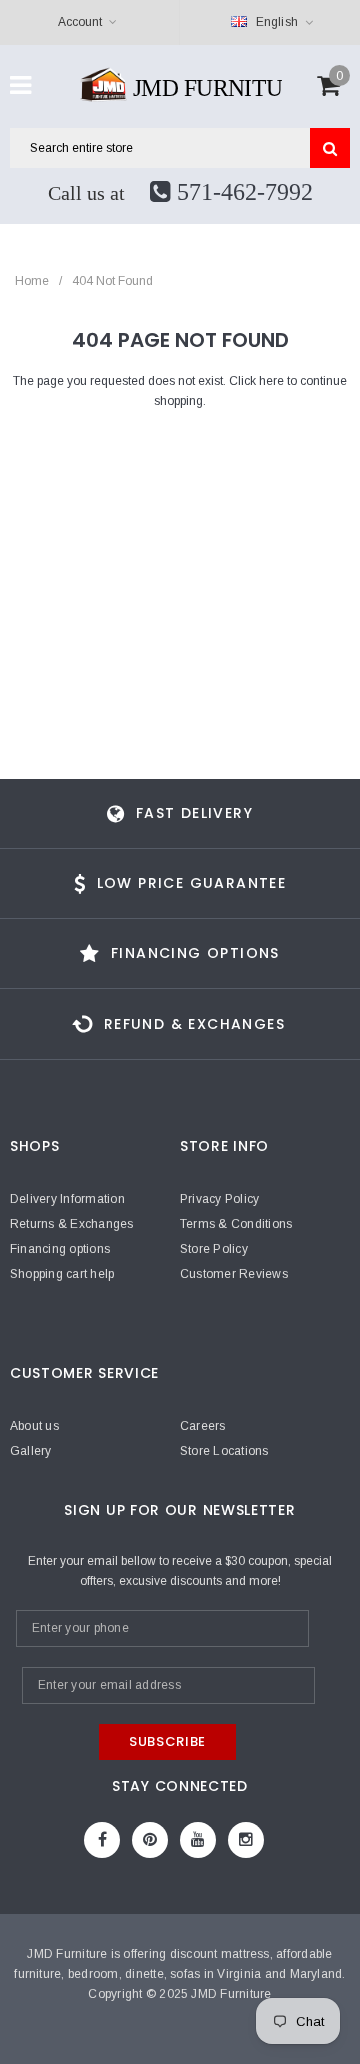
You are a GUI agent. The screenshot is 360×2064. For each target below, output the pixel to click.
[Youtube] (198, 1840)
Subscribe (167, 1741)
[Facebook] (102, 1840)
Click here (258, 381)
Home (32, 281)
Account (80, 22)
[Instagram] (246, 1840)
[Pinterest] (150, 1840)
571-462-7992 (242, 192)
